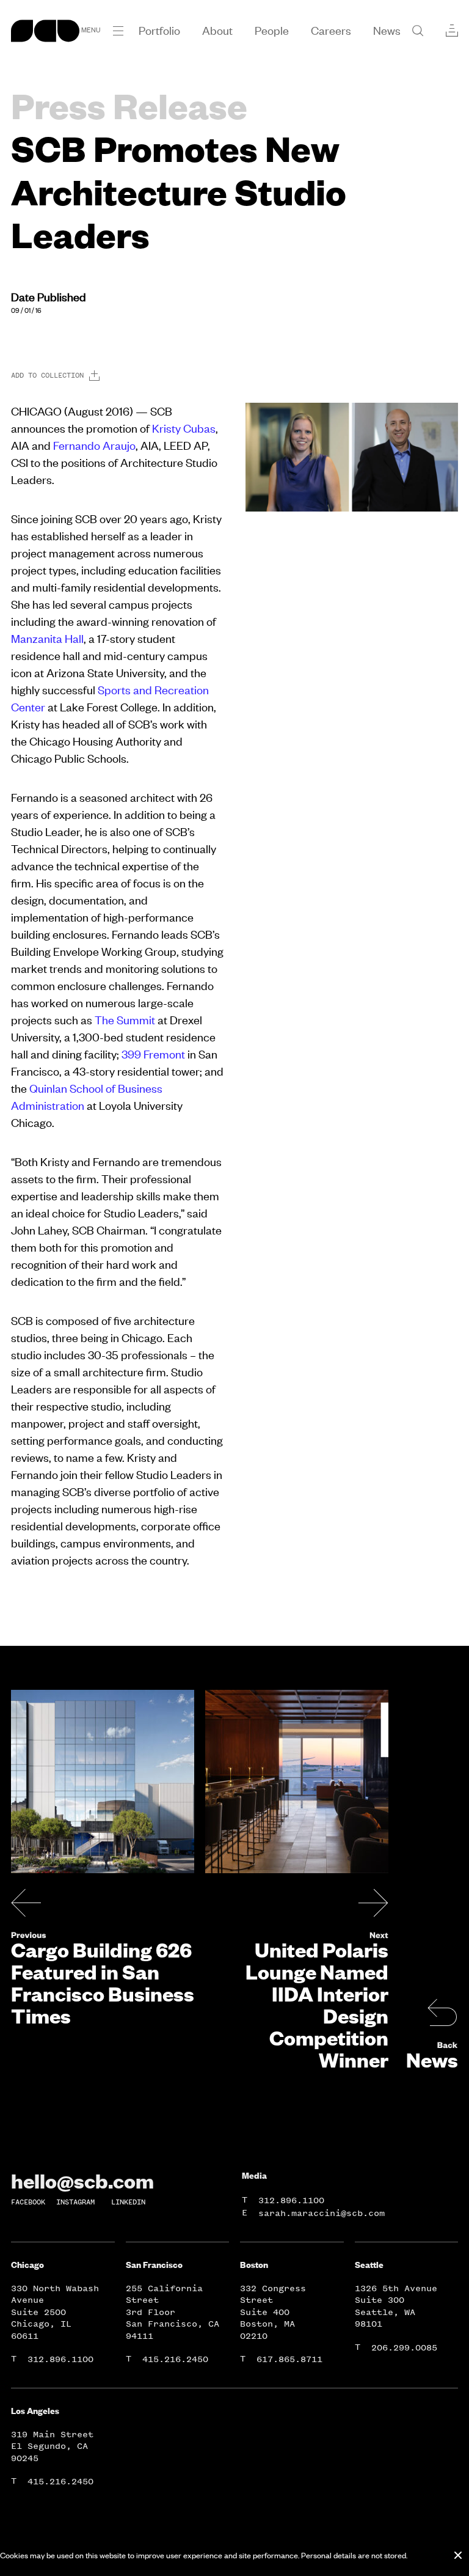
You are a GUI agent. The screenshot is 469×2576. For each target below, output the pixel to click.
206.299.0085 (404, 2348)
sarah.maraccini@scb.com (322, 2213)
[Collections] (452, 31)
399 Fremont (153, 1054)
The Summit (125, 1020)
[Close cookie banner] (458, 2555)
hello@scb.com (82, 2181)
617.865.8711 (289, 2359)
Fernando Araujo (94, 445)
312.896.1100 (291, 2200)
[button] (118, 31)
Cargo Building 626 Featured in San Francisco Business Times (103, 1983)
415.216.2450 (175, 2359)
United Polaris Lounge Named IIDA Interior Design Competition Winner (317, 2005)
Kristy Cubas (183, 428)
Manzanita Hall (47, 638)
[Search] (418, 31)
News (432, 2060)
